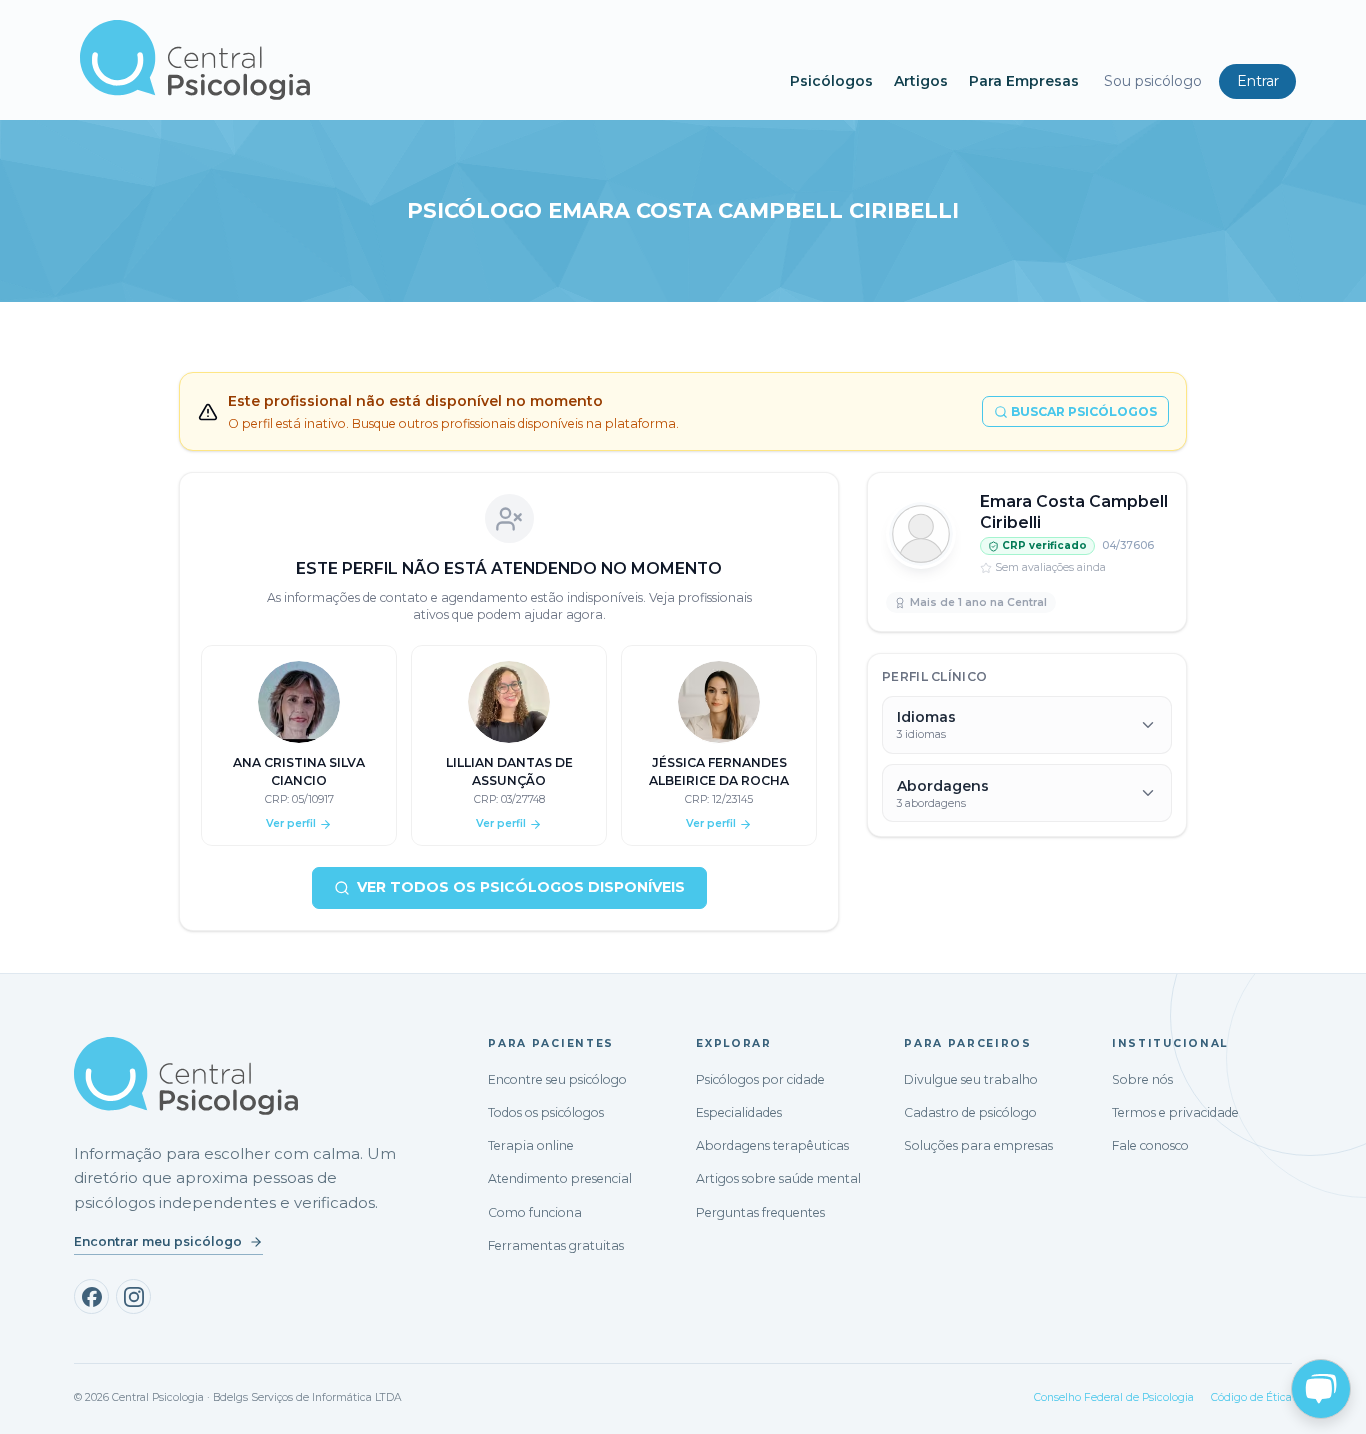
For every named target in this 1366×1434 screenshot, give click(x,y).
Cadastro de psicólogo (970, 1112)
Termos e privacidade (1175, 1112)
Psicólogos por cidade (760, 1079)
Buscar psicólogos (1084, 411)
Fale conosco (1150, 1145)
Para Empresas (1024, 81)
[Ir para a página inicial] (186, 1076)
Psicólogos (831, 81)
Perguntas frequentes (760, 1212)
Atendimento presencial (560, 1178)
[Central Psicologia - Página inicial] (425, 60)
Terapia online (531, 1145)
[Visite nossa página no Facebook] (91, 1296)
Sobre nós (1142, 1079)
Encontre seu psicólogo (557, 1079)
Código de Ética (1251, 1397)
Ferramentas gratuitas (556, 1245)
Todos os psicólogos (546, 1112)
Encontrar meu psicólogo (158, 1241)
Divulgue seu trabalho (971, 1079)
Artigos (921, 81)
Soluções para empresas (978, 1145)
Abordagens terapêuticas (772, 1145)
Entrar (1258, 81)
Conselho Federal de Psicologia (1114, 1397)
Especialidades (739, 1112)
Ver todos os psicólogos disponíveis (521, 887)
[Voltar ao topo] (34, 1401)
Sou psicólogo (1153, 81)
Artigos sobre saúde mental (778, 1178)
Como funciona (535, 1212)
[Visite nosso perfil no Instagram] (133, 1296)
